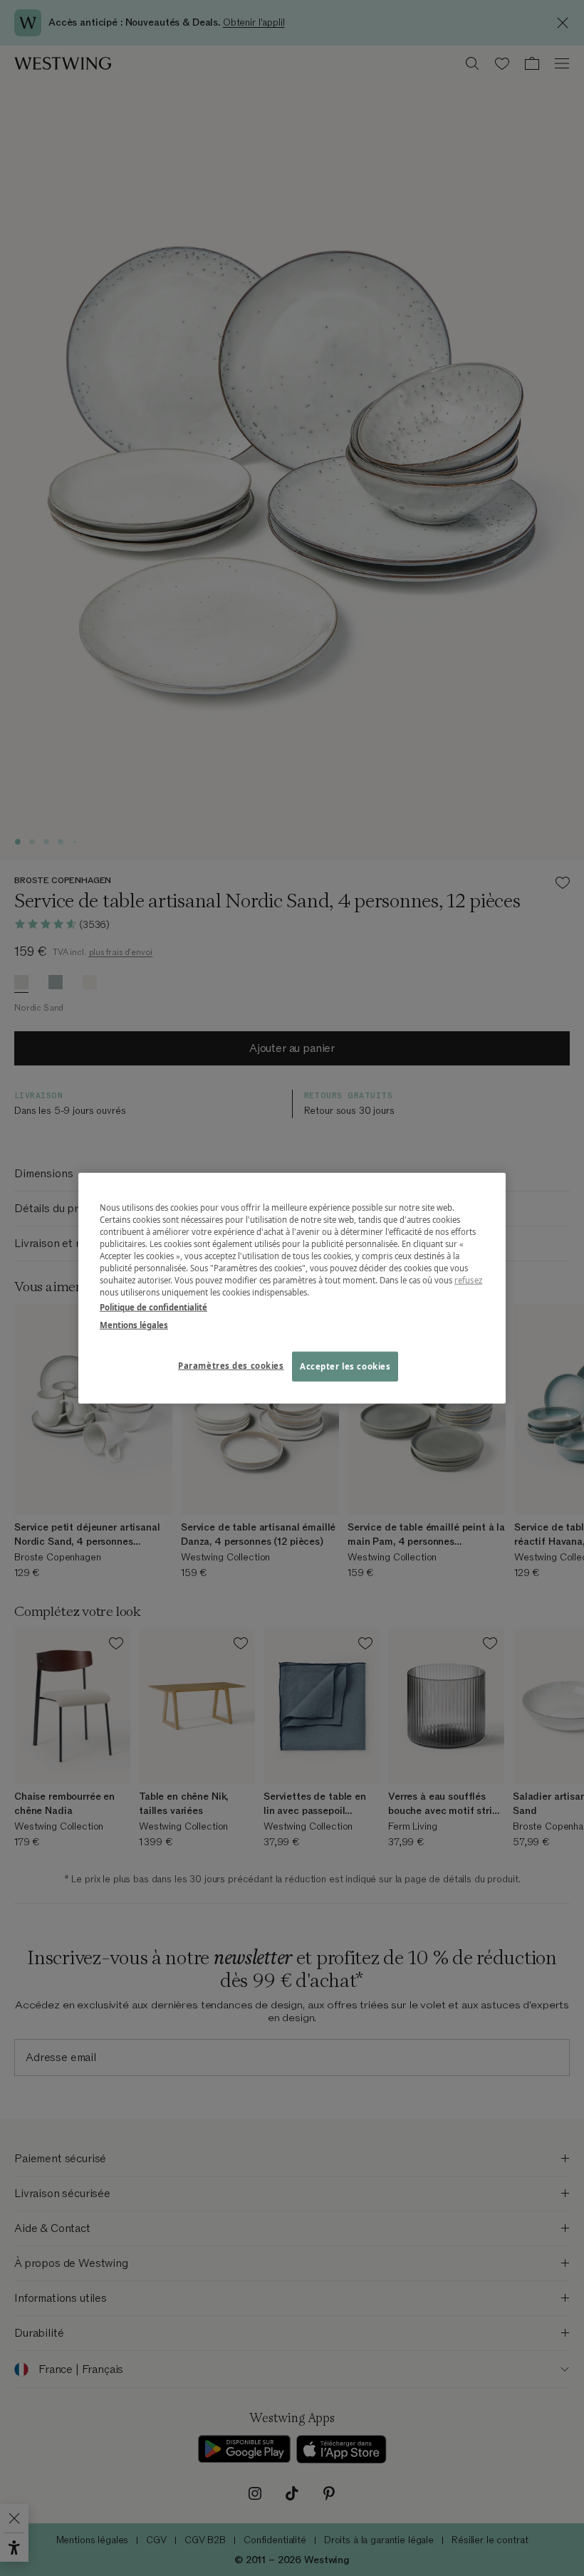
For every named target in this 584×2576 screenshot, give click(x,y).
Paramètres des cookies (231, 1366)
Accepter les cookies (345, 1366)
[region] (292, 1288)
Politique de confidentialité (153, 1307)
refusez (468, 1280)
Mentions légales (134, 1325)
